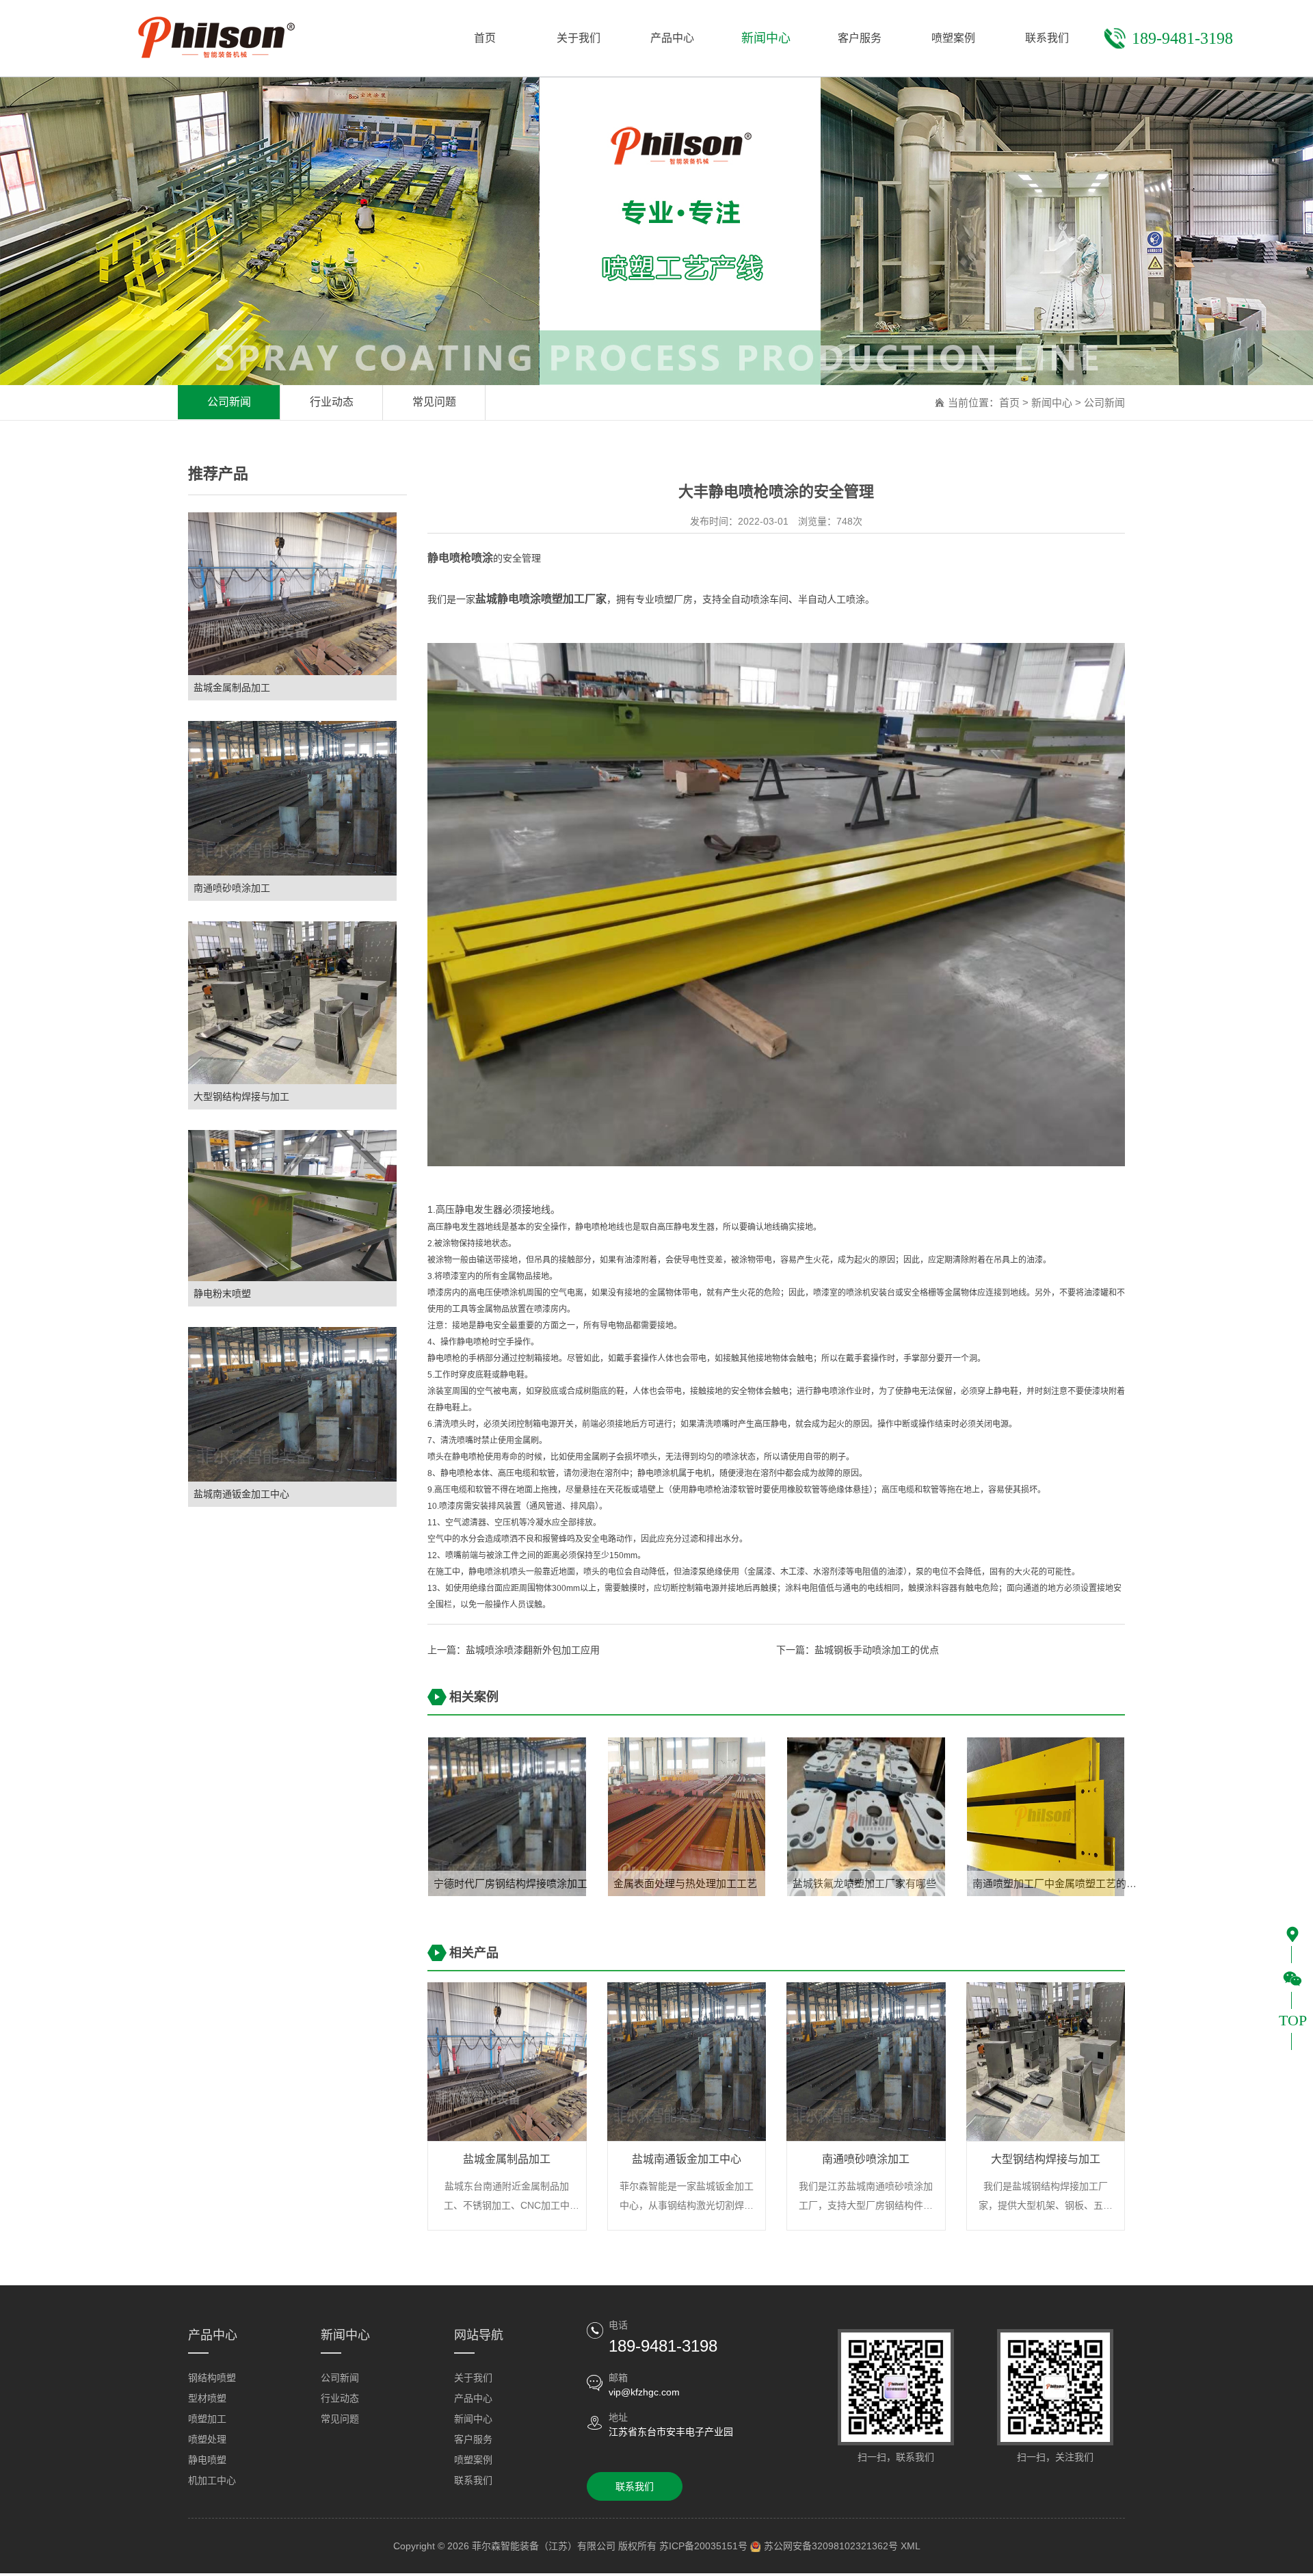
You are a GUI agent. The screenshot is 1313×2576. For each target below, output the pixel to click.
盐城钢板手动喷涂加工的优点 (877, 1650)
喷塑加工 (207, 2419)
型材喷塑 (207, 2398)
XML (911, 2546)
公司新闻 (229, 402)
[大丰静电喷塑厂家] (776, 904)
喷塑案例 (473, 2460)
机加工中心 (212, 2480)
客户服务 (473, 2439)
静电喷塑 (207, 2460)
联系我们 (473, 2480)
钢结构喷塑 (212, 2378)
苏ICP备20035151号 (703, 2546)
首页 (1009, 403)
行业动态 (332, 402)
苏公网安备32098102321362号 (831, 2546)
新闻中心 (1052, 403)
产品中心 (473, 2398)
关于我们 (473, 2378)
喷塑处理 (207, 2439)
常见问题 (434, 402)
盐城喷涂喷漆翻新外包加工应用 (533, 1650)
